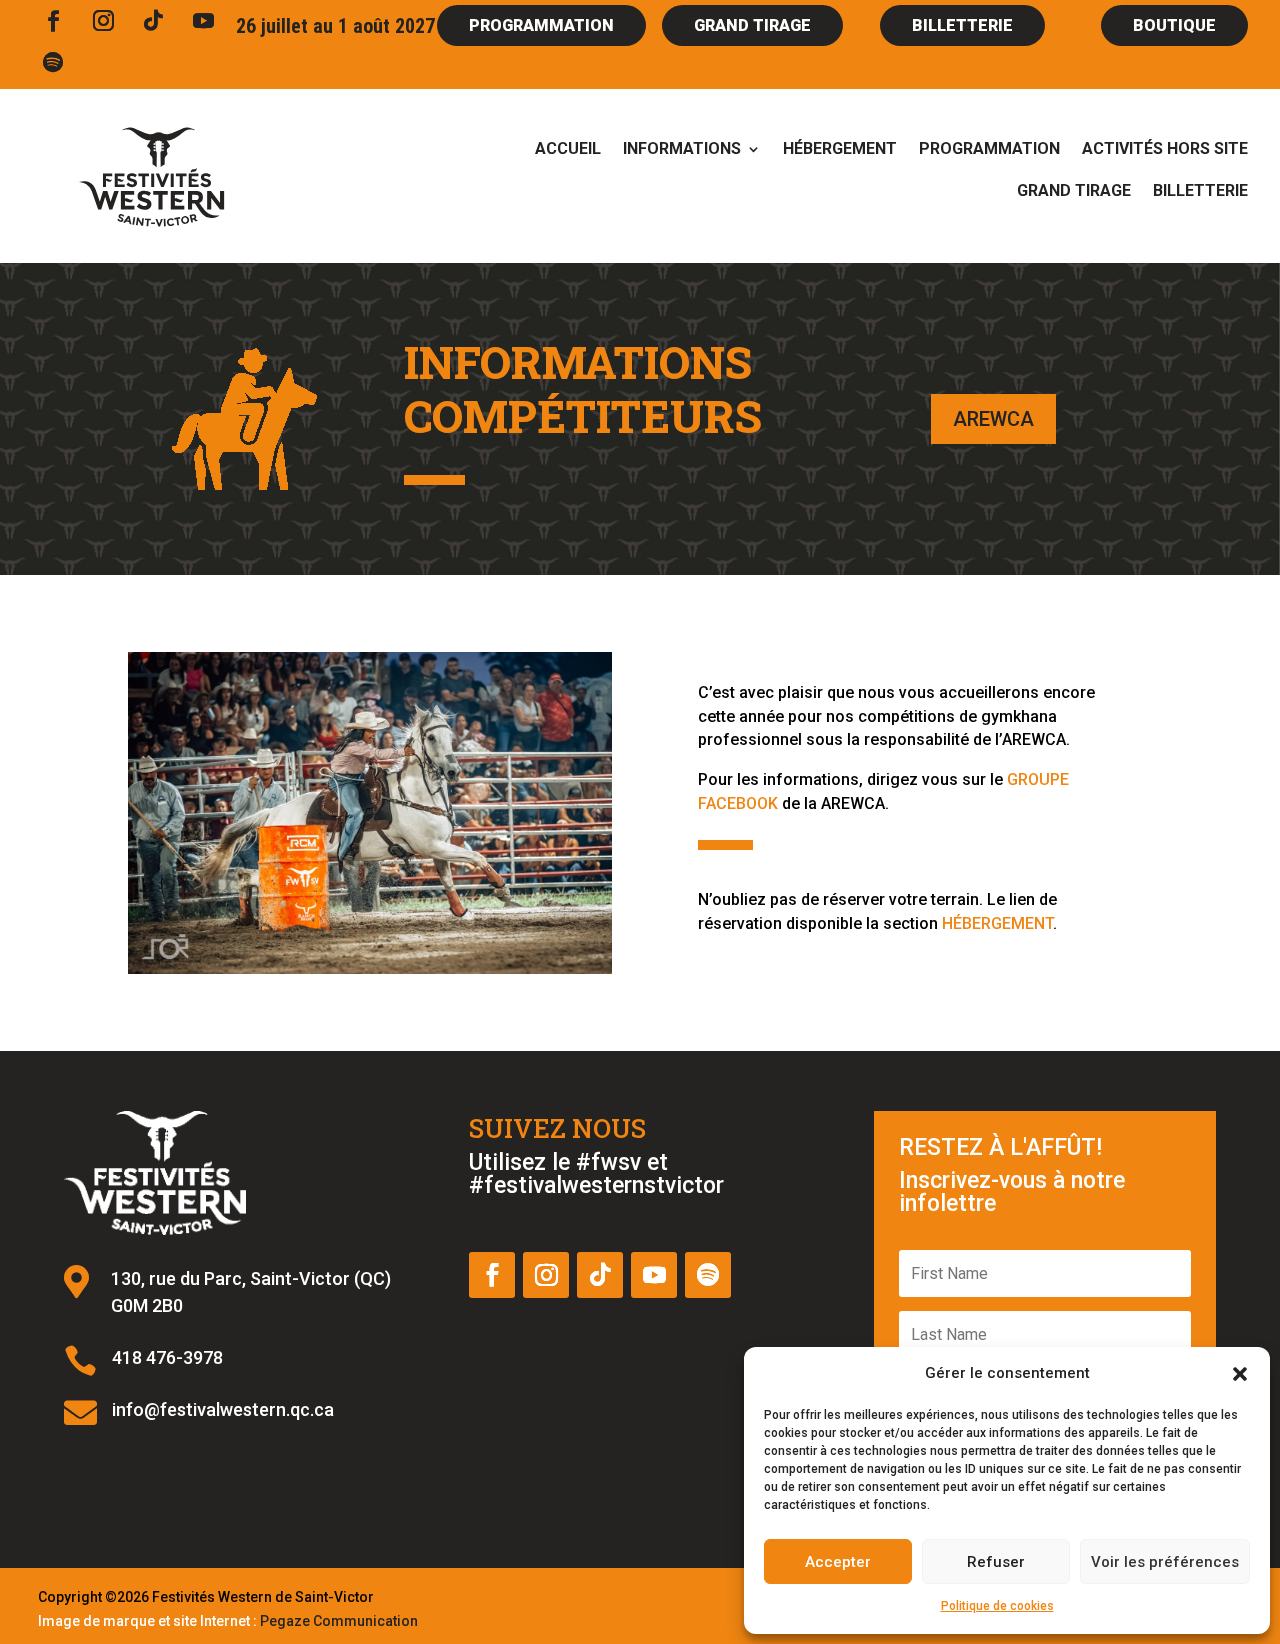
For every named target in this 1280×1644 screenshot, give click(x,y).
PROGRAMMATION (541, 25)
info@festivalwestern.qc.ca (223, 1409)
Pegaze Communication (339, 1621)
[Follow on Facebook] (53, 21)
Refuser (996, 1562)
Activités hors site (1165, 150)
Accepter (838, 1562)
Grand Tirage (1074, 192)
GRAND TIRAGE (752, 25)
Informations (682, 150)
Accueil (568, 150)
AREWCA (993, 419)
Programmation (989, 150)
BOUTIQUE (1174, 25)
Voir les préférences (1165, 1562)
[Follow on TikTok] (153, 21)
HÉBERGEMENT (997, 923)
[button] (1240, 1374)
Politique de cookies (997, 1606)
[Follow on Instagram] (103, 21)
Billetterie (1200, 192)
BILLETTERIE (962, 25)
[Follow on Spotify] (53, 63)
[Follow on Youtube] (203, 21)
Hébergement (840, 150)
